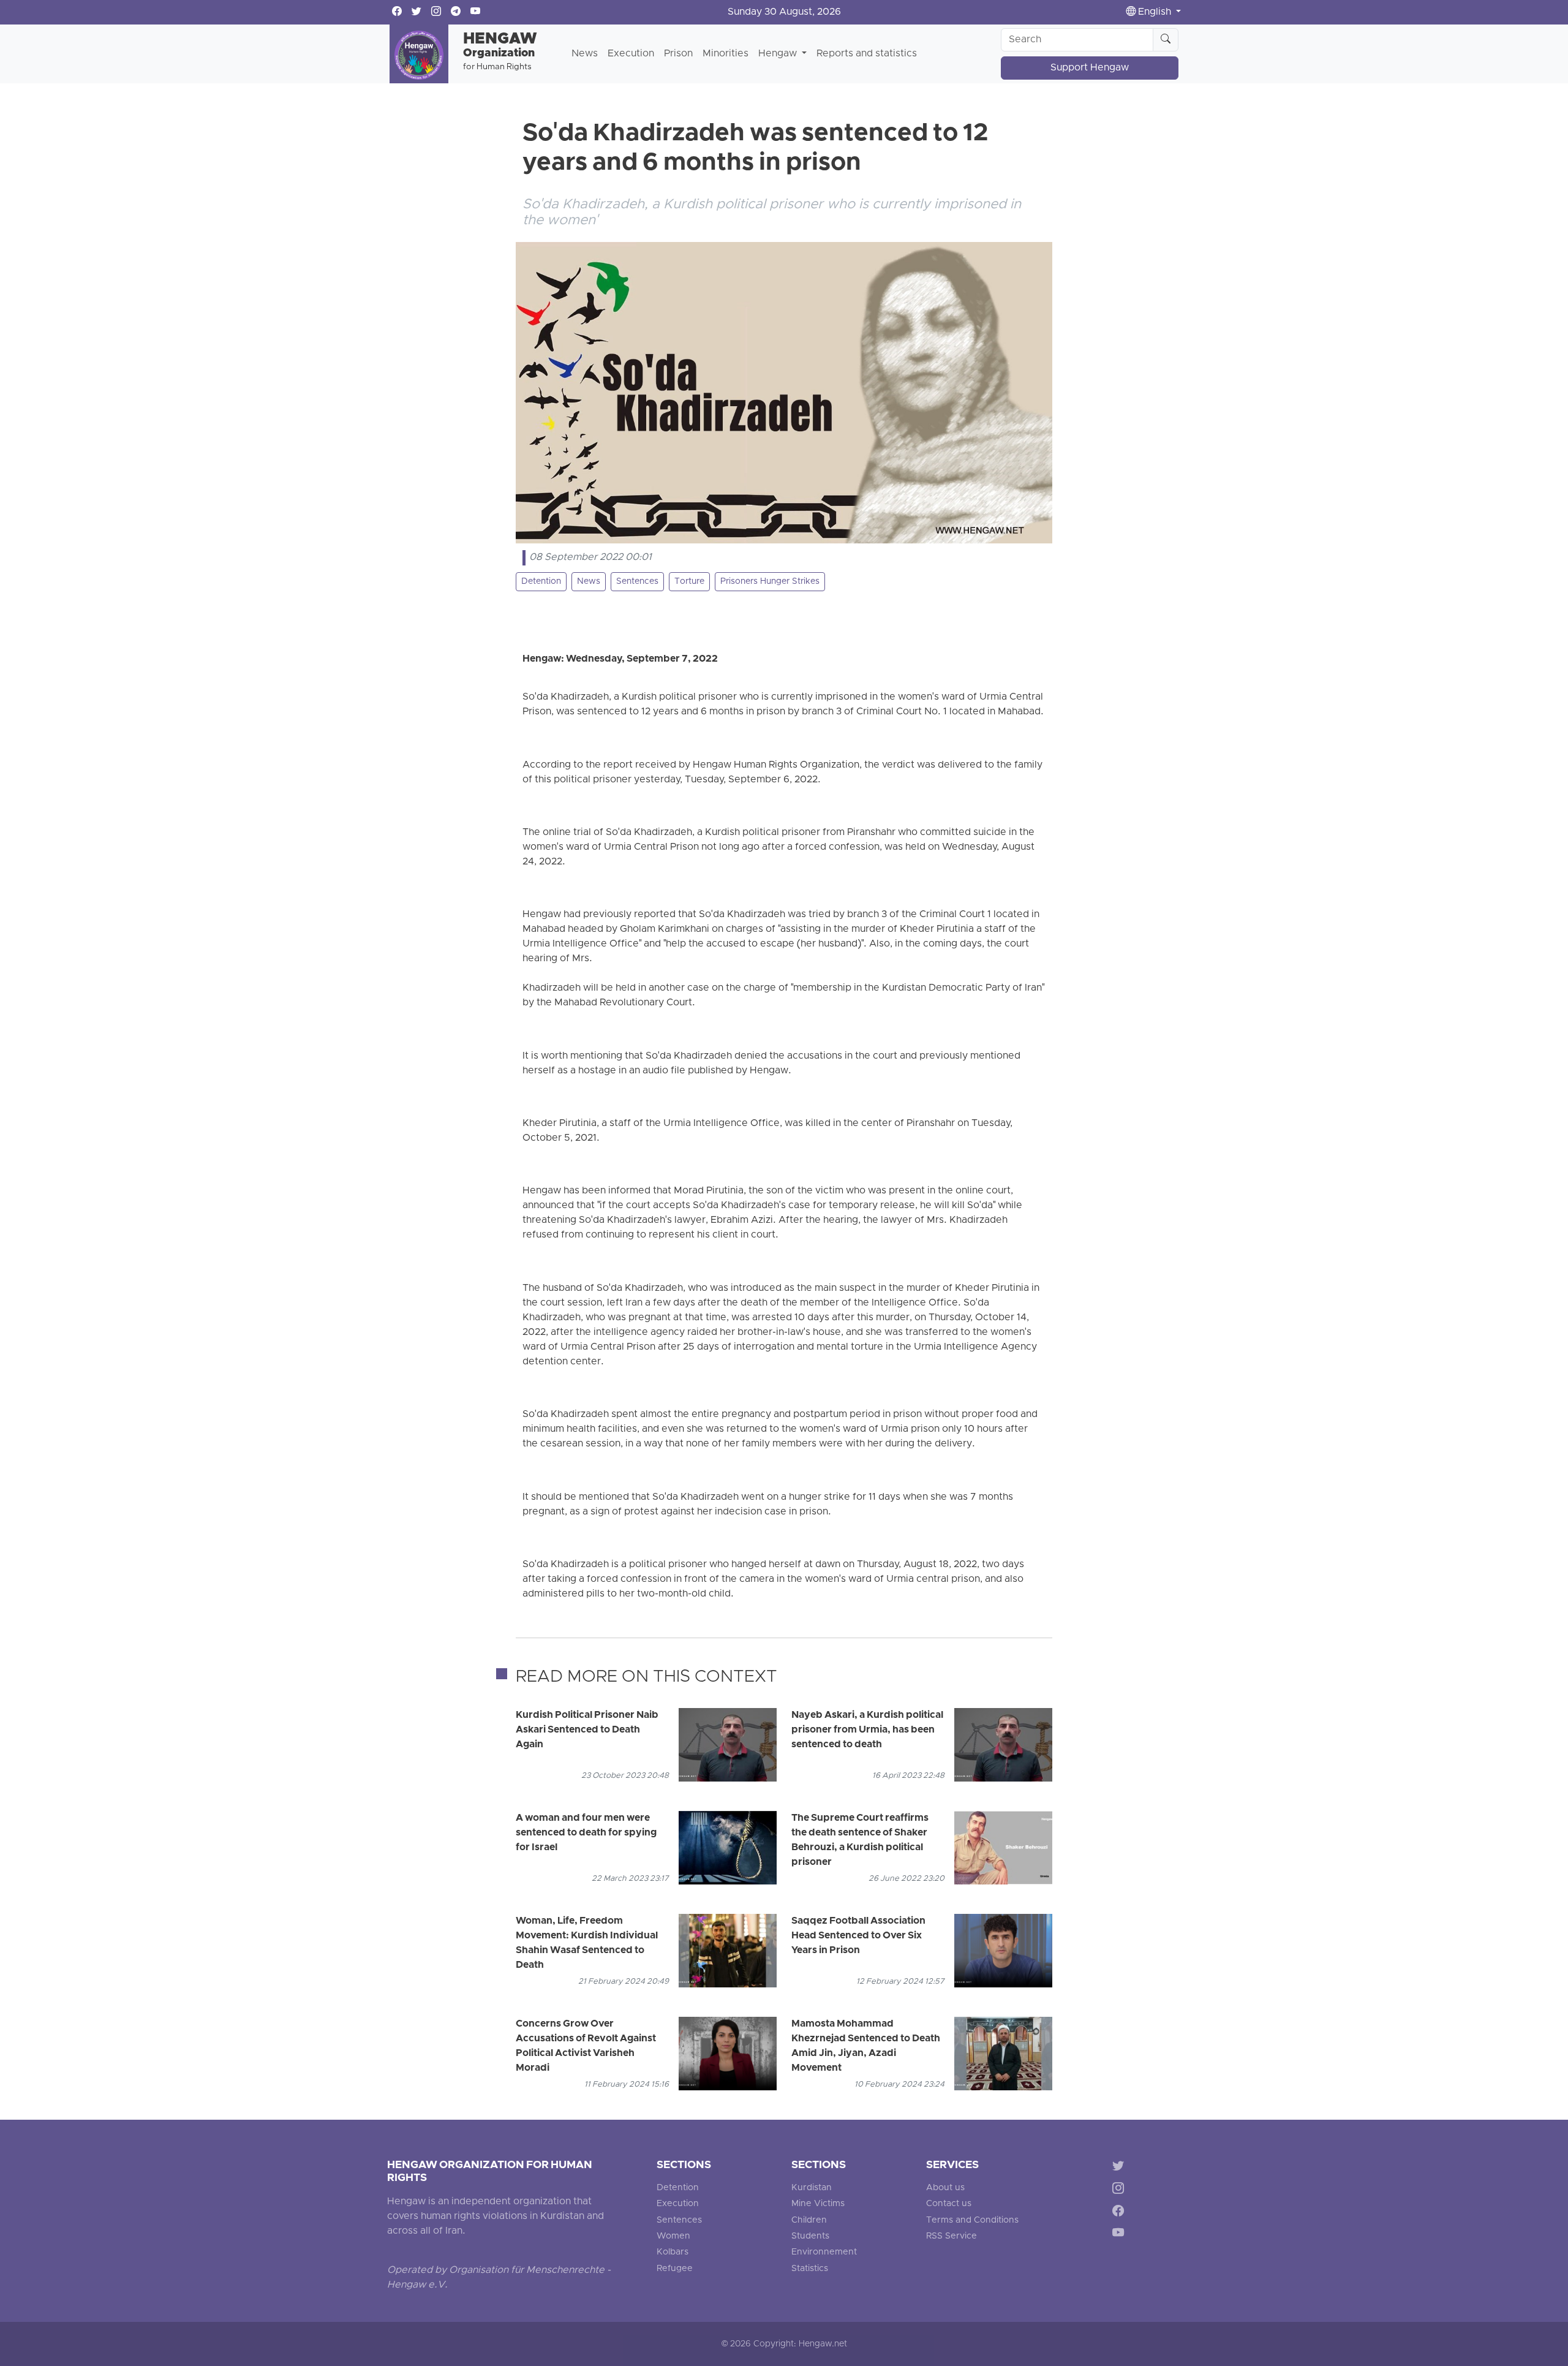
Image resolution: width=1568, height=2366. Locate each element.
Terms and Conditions (972, 2220)
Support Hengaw (1090, 68)
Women (673, 2236)
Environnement (824, 2252)
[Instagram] (1121, 2190)
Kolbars (673, 2252)
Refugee (675, 2269)
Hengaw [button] (779, 54)
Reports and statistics (867, 54)
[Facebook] (1121, 2213)
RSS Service (952, 2236)
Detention (541, 582)
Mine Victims (818, 2204)
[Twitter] (1121, 2168)
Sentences (637, 582)
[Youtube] (1121, 2235)
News (585, 54)
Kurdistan (812, 2188)
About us (945, 2188)
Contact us (949, 2204)
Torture (689, 582)
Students (810, 2236)
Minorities (726, 54)
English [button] (1155, 12)
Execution (631, 54)
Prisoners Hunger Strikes (770, 582)
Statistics (810, 2269)
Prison (678, 54)
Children (809, 2220)
